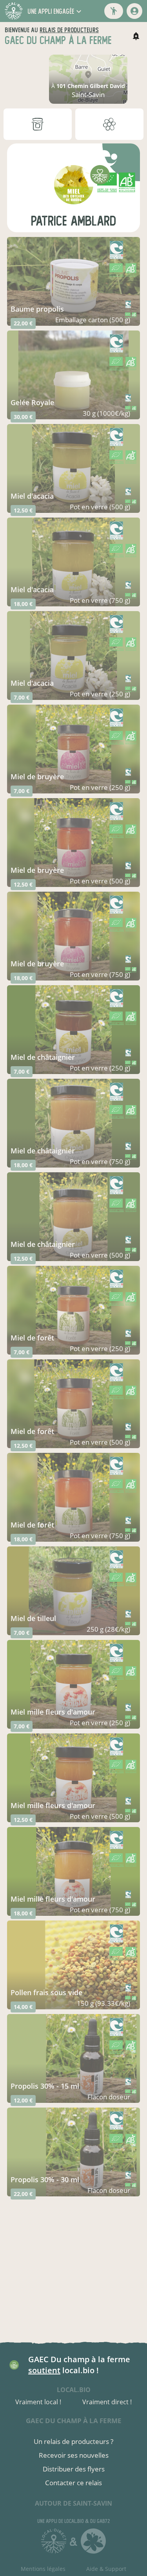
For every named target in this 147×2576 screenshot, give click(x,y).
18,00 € (23, 604)
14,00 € (23, 2007)
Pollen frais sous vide (46, 1992)
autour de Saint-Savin (73, 2503)
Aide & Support (106, 2569)
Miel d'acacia (32, 683)
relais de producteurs (69, 30)
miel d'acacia (32, 496)
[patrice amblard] (74, 185)
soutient (44, 2370)
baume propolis (37, 309)
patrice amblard (73, 221)
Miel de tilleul (33, 1618)
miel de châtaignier (43, 1057)
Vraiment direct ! (107, 2402)
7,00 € (22, 697)
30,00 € (23, 417)
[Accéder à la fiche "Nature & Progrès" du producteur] (116, 159)
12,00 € (23, 2100)
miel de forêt (32, 1338)
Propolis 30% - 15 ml (45, 2086)
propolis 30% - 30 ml (45, 2179)
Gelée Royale (32, 402)
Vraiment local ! (38, 2402)
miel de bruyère (37, 777)
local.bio (74, 2390)
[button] (55, 11)
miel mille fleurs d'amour (53, 1712)
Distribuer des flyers (74, 2469)
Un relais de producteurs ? (73, 2441)
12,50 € (23, 510)
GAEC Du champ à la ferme (74, 2421)
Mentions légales (43, 2569)
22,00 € (23, 323)
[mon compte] (134, 11)
